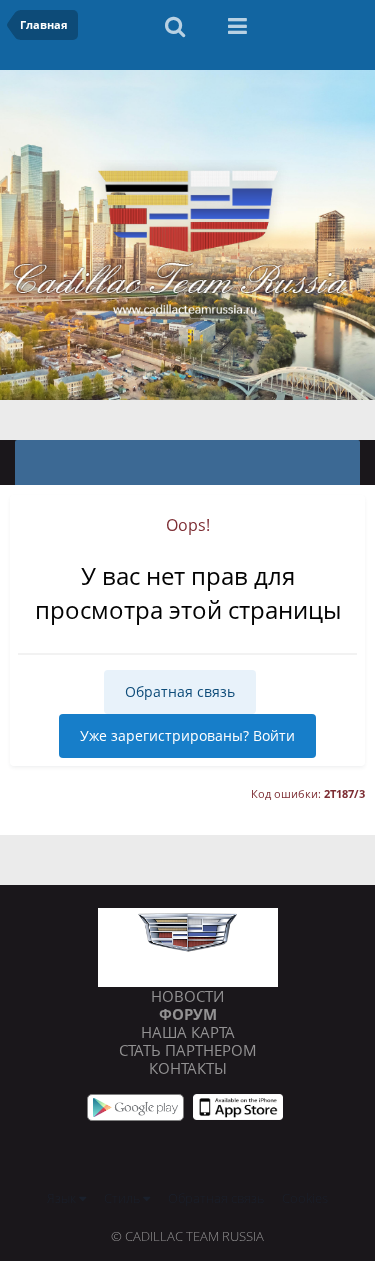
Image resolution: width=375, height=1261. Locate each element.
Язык (63, 1198)
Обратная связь (180, 691)
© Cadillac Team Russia (187, 1236)
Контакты (188, 1068)
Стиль (123, 1198)
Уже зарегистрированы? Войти (187, 735)
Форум (188, 1014)
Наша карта (188, 1032)
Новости (187, 996)
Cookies (305, 1198)
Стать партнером (188, 1050)
